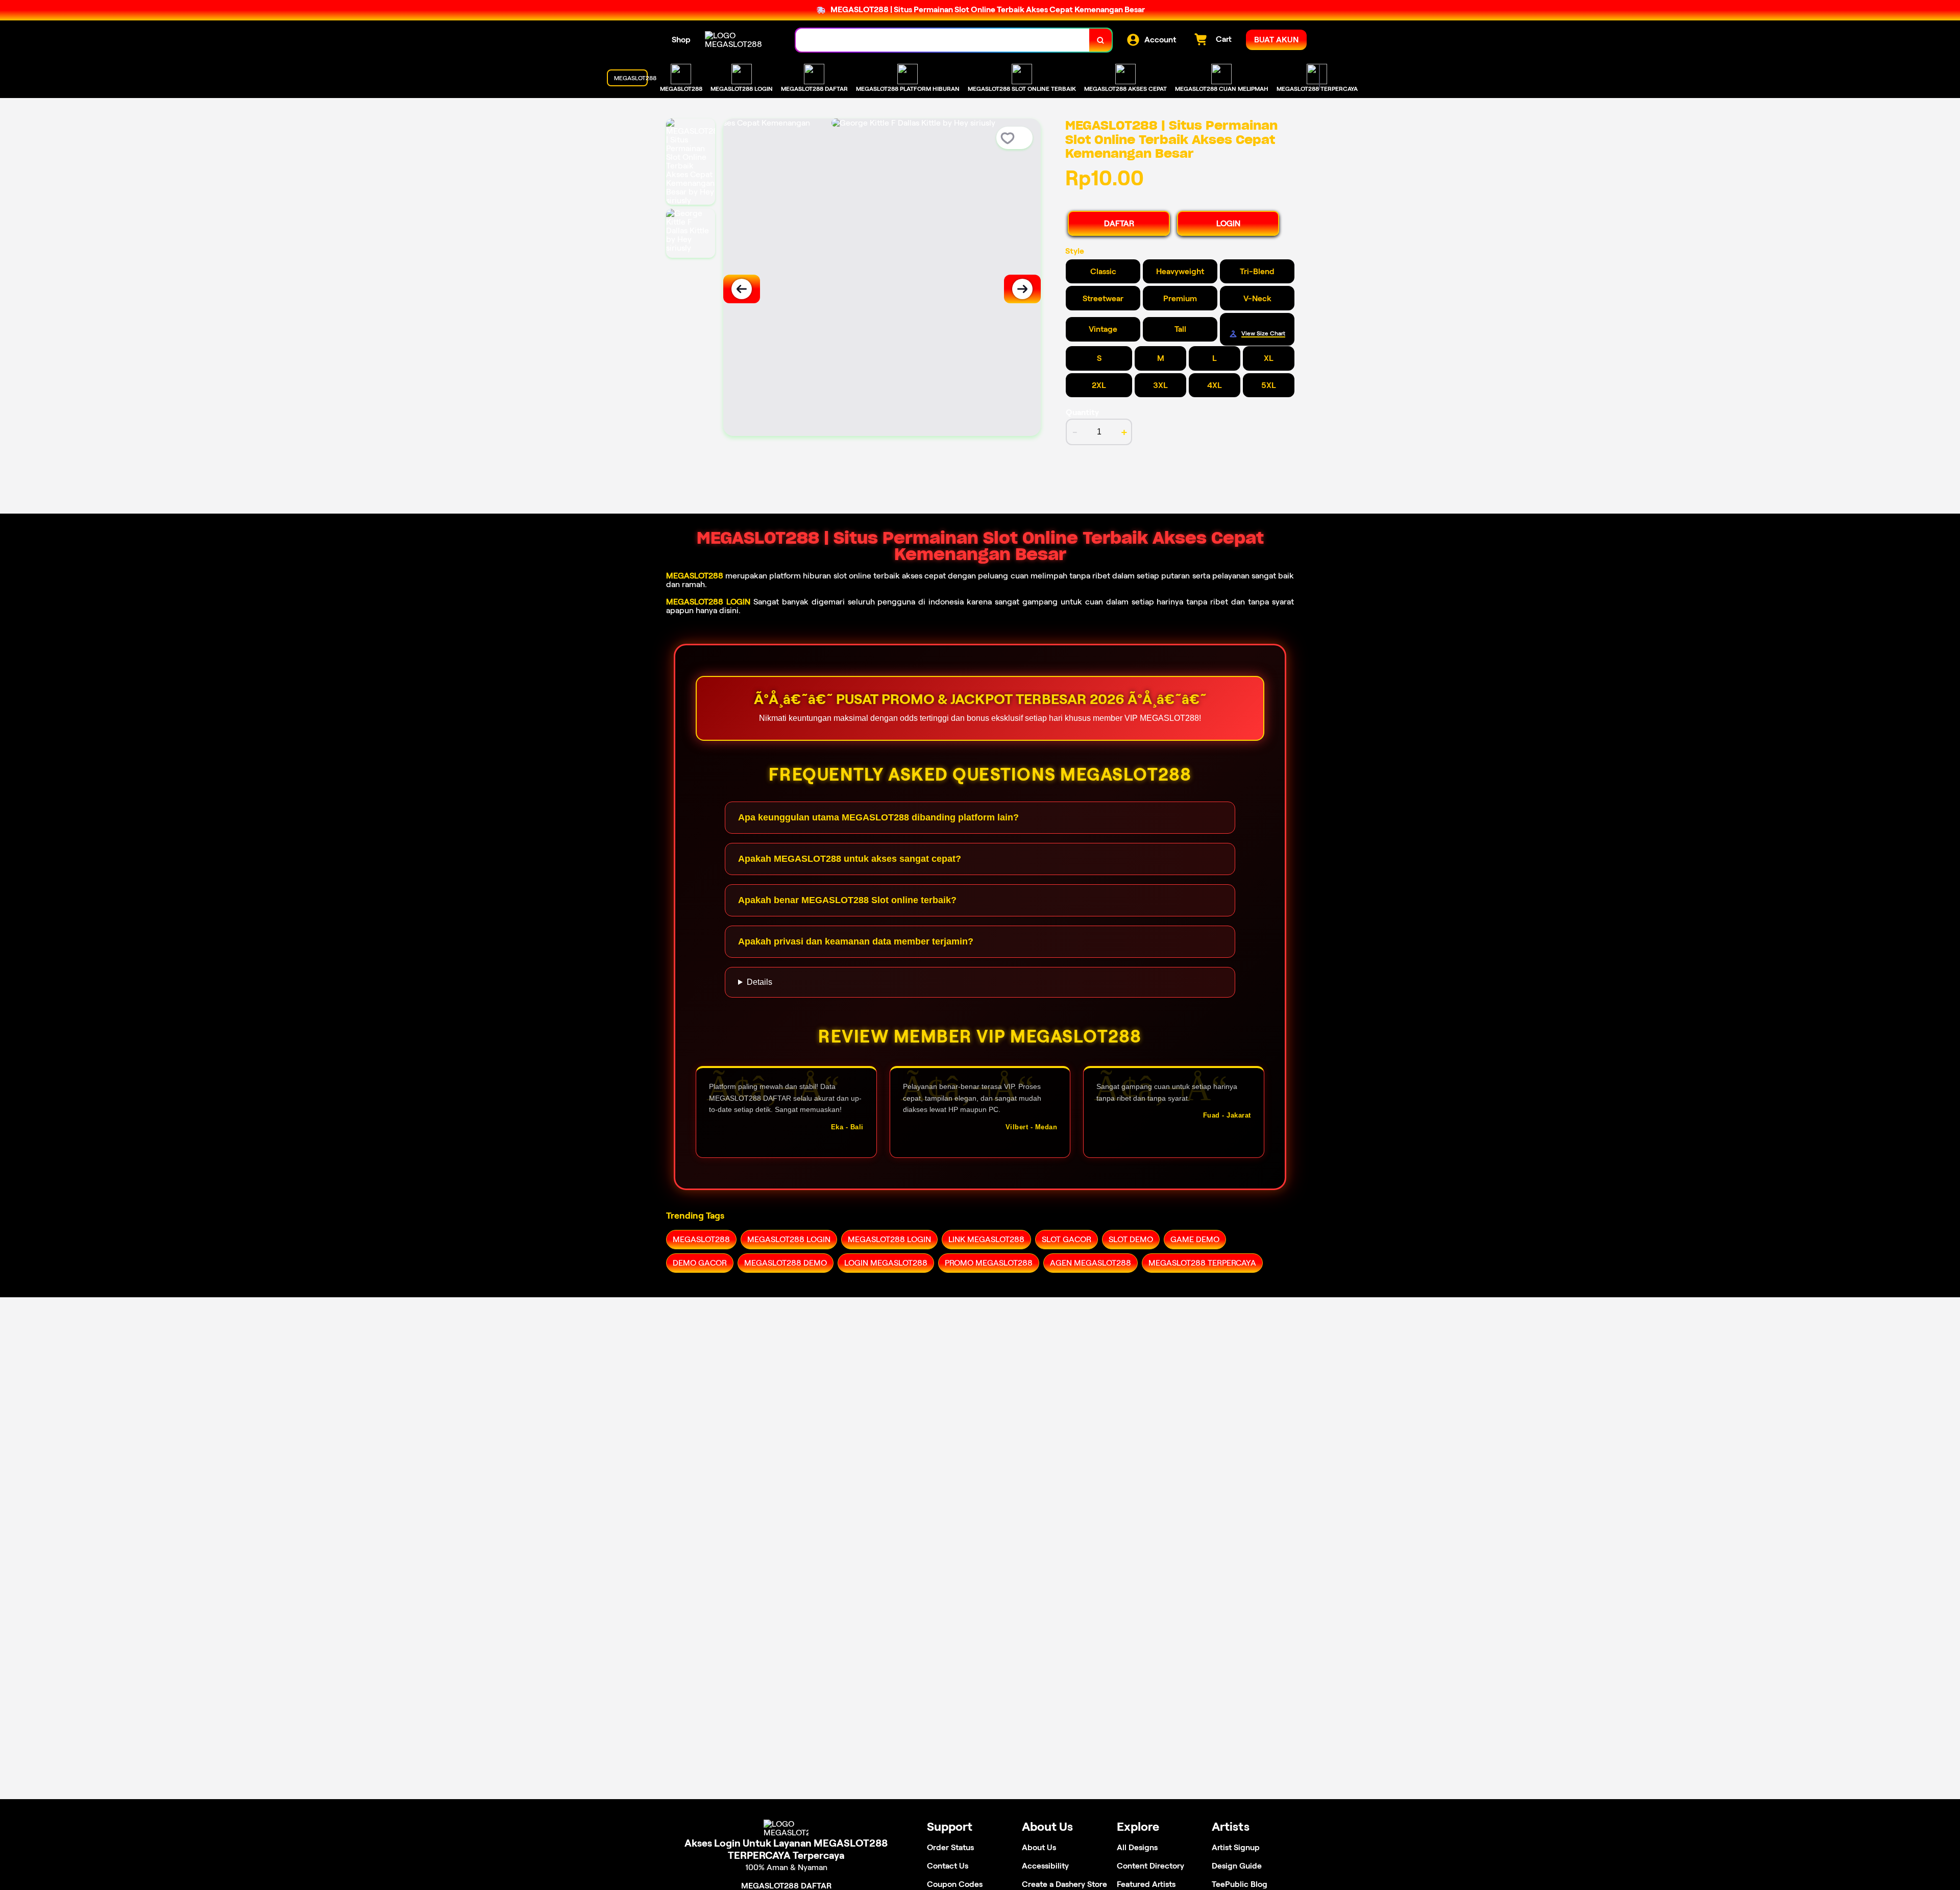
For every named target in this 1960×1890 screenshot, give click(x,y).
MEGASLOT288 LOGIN (708, 602)
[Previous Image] (742, 289)
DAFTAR (1119, 223)
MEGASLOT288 (695, 576)
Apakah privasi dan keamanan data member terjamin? (856, 941)
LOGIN (1228, 223)
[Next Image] (1022, 289)
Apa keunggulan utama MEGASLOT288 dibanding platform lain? (878, 817)
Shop (681, 40)
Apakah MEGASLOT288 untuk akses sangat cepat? (850, 859)
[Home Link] (740, 40)
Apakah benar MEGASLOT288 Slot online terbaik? (847, 900)
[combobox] (943, 40)
